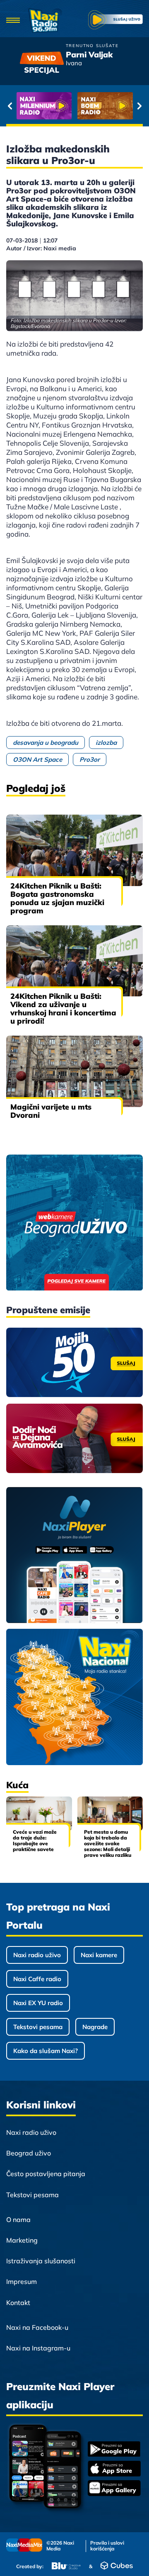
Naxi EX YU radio (38, 2003)
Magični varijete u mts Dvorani (51, 1111)
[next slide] (139, 106)
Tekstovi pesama (38, 2027)
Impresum (22, 2281)
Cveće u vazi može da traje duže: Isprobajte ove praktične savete (35, 1841)
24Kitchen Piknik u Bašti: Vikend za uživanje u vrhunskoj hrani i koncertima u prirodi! (63, 1009)
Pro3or (90, 759)
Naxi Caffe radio (37, 1979)
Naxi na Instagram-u (38, 2348)
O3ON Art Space (37, 759)
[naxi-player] (74, 1556)
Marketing (22, 2240)
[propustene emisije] (74, 1362)
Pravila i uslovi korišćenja (107, 2546)
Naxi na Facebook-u (37, 2327)
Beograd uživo (29, 2153)
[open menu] (13, 21)
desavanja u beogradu (46, 743)
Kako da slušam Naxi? (46, 2051)
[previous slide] (10, 106)
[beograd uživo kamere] (74, 1223)
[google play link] (114, 2450)
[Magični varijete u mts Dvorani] (74, 1071)
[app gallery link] (114, 2489)
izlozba (106, 743)
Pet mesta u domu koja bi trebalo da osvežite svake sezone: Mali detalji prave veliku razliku (108, 1843)
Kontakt (18, 2303)
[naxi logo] (45, 21)
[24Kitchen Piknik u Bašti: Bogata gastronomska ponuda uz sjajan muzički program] (74, 850)
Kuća (17, 1785)
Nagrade (95, 2027)
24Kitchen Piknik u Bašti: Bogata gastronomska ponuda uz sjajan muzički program (57, 898)
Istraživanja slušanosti (41, 2261)
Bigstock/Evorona (30, 326)
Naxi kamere (99, 1955)
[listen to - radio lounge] (105, 106)
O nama (18, 2220)
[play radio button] (115, 21)
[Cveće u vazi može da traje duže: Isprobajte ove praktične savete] (39, 1814)
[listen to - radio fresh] (44, 106)
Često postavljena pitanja (46, 2174)
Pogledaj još (36, 788)
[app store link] (114, 2469)
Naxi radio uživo (37, 1955)
